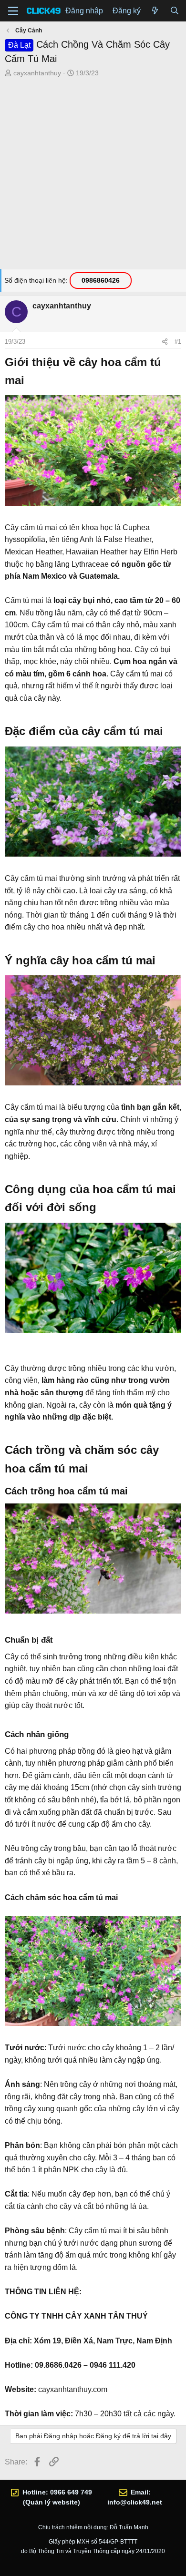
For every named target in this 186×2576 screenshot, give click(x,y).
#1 (178, 342)
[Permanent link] (30, 381)
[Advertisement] (93, 176)
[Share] (165, 342)
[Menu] (13, 11)
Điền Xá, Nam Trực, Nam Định (119, 2341)
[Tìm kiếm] (174, 11)
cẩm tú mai (39, 527)
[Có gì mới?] (155, 11)
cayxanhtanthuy (37, 73)
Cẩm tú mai (24, 600)
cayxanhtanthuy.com (73, 2389)
